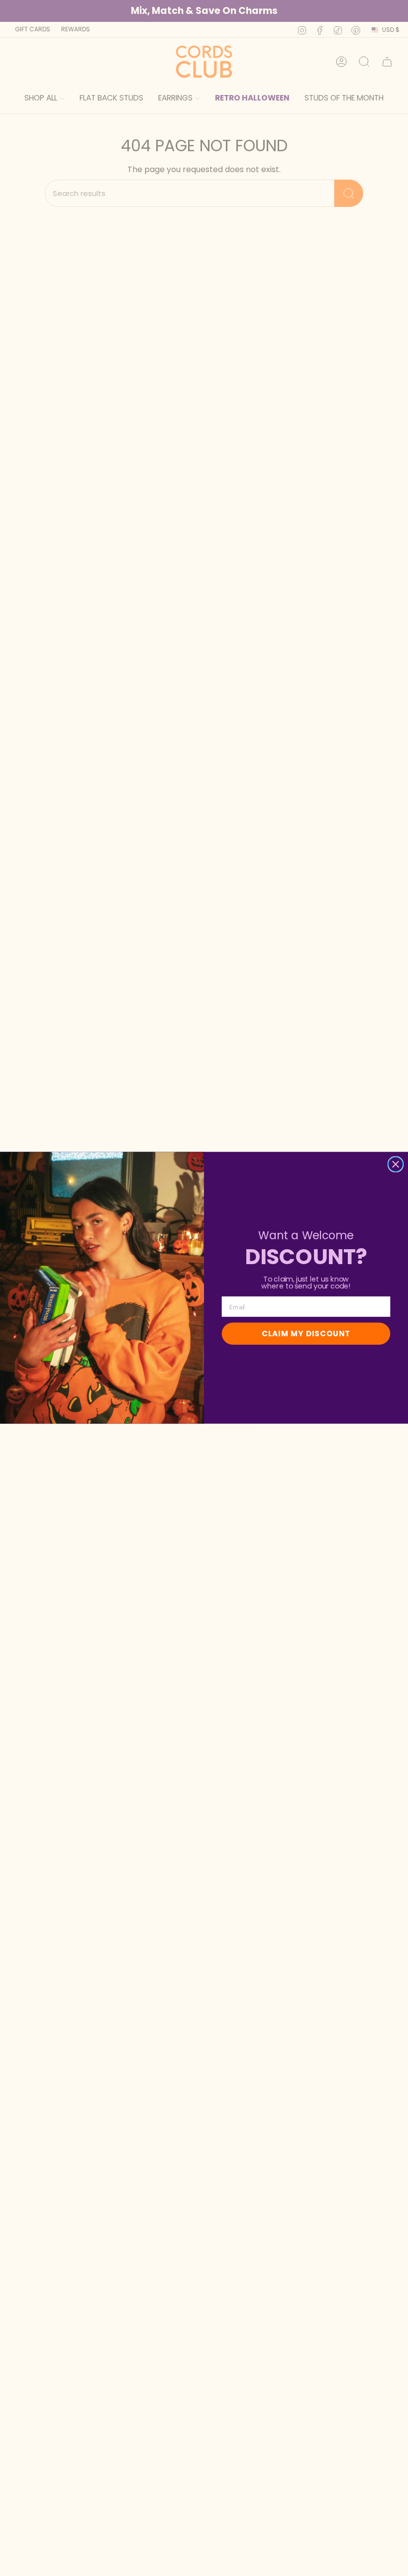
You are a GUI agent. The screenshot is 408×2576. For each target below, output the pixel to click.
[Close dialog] (396, 1164)
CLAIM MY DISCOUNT (306, 1334)
